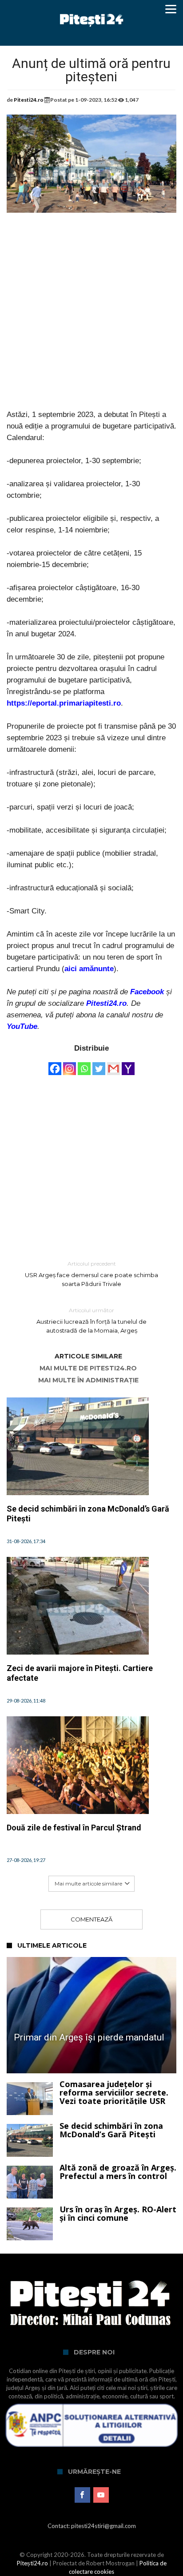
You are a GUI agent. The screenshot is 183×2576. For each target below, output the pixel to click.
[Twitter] (99, 1064)
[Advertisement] (91, 318)
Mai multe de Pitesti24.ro (88, 1368)
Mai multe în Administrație (88, 1380)
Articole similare (88, 1356)
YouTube (22, 1026)
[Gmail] (113, 1064)
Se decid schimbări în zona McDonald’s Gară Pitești (88, 1514)
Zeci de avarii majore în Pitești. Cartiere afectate (80, 1673)
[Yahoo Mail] (128, 1064)
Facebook (147, 992)
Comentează (91, 1919)
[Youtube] (101, 2495)
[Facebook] (55, 1064)
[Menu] (171, 9)
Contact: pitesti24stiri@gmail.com (92, 2526)
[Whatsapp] (84, 1064)
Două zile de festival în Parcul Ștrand (74, 1828)
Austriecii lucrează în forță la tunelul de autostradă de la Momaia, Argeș (91, 1320)
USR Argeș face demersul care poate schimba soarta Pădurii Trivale (91, 1274)
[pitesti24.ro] (92, 10)
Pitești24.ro (32, 2563)
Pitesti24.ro (29, 100)
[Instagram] (70, 1064)
